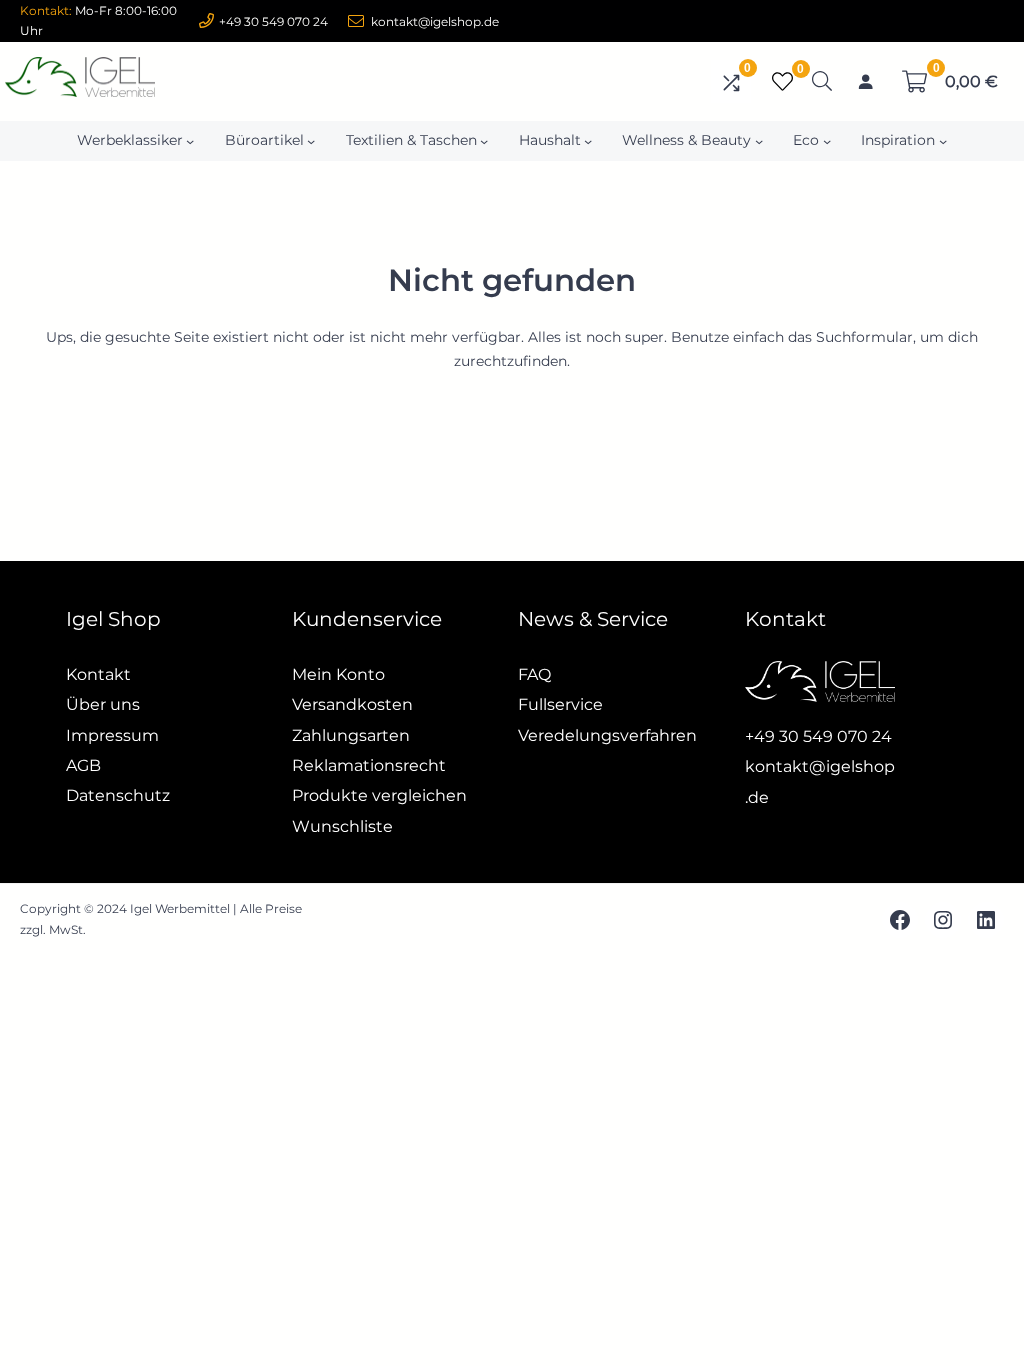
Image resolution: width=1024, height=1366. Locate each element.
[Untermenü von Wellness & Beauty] (759, 141)
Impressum (112, 735)
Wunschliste (342, 826)
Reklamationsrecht (369, 765)
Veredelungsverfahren (607, 735)
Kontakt (98, 674)
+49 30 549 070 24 (273, 21)
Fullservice (560, 704)
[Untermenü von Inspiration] (943, 141)
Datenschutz (118, 795)
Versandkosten (352, 704)
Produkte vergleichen (379, 795)
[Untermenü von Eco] (827, 141)
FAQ (534, 674)
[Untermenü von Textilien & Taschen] (484, 141)
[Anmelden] (866, 82)
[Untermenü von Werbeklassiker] (190, 141)
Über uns (103, 704)
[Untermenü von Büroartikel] (311, 141)
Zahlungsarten (351, 735)
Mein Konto (338, 674)
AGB (83, 765)
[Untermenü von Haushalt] (588, 141)
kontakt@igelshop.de (435, 21)
